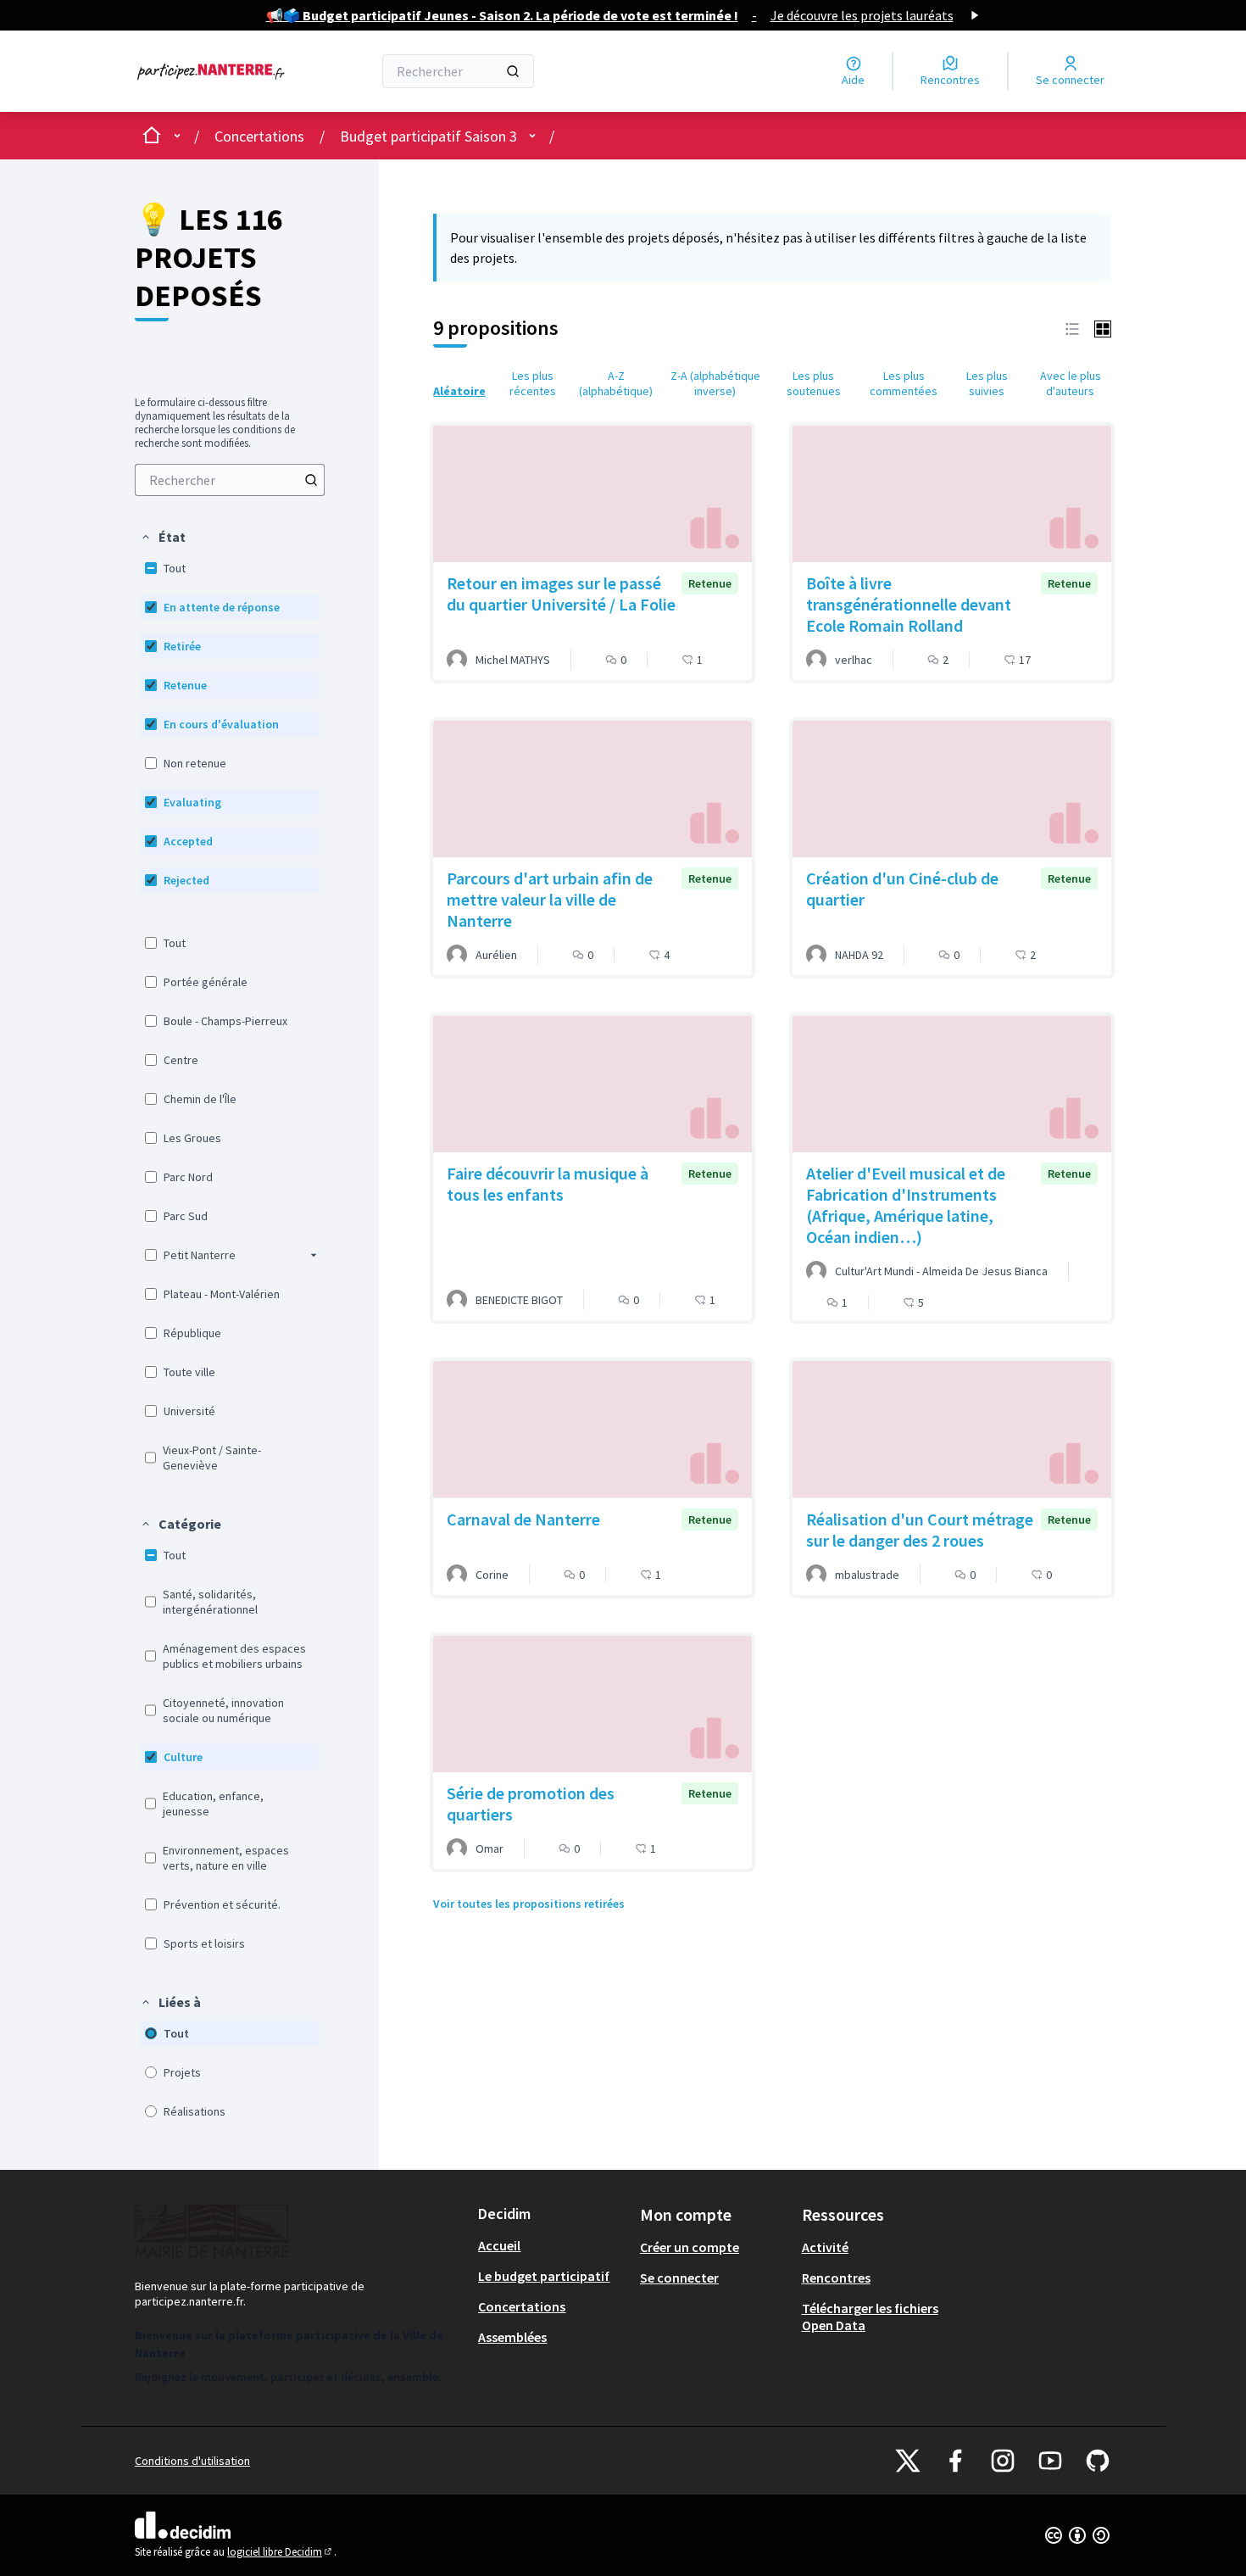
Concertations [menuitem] (522, 2306)
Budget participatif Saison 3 (428, 136)
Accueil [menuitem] (499, 2245)
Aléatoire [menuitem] (459, 391)
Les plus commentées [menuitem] (904, 383)
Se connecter (679, 2278)
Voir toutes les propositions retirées (529, 1904)
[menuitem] (230, 480)
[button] (163, 537)
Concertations (259, 136)
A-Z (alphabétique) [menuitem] (616, 383)
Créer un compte (690, 2247)
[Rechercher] (513, 71)
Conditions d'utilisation (192, 2461)
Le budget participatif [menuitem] (544, 2276)
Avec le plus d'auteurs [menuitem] (1071, 383)
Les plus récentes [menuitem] (533, 383)
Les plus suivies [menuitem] (987, 383)
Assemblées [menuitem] (512, 2337)
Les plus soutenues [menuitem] (814, 383)
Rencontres (836, 2278)
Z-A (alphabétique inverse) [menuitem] (715, 383)
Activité (825, 2247)
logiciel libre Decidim (281, 2552)
